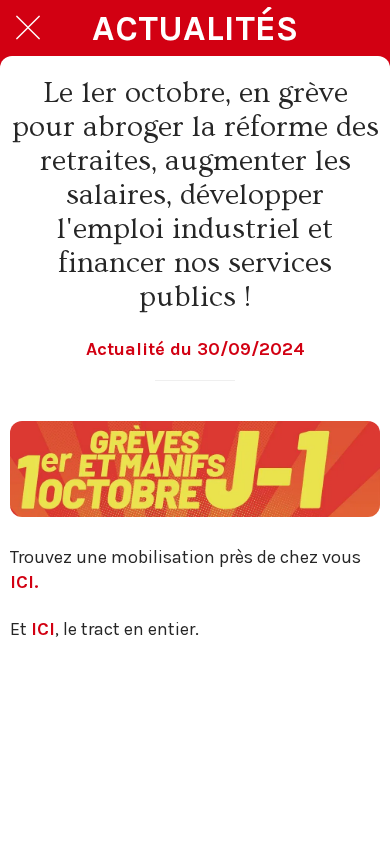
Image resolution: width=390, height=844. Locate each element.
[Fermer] (28, 28)
